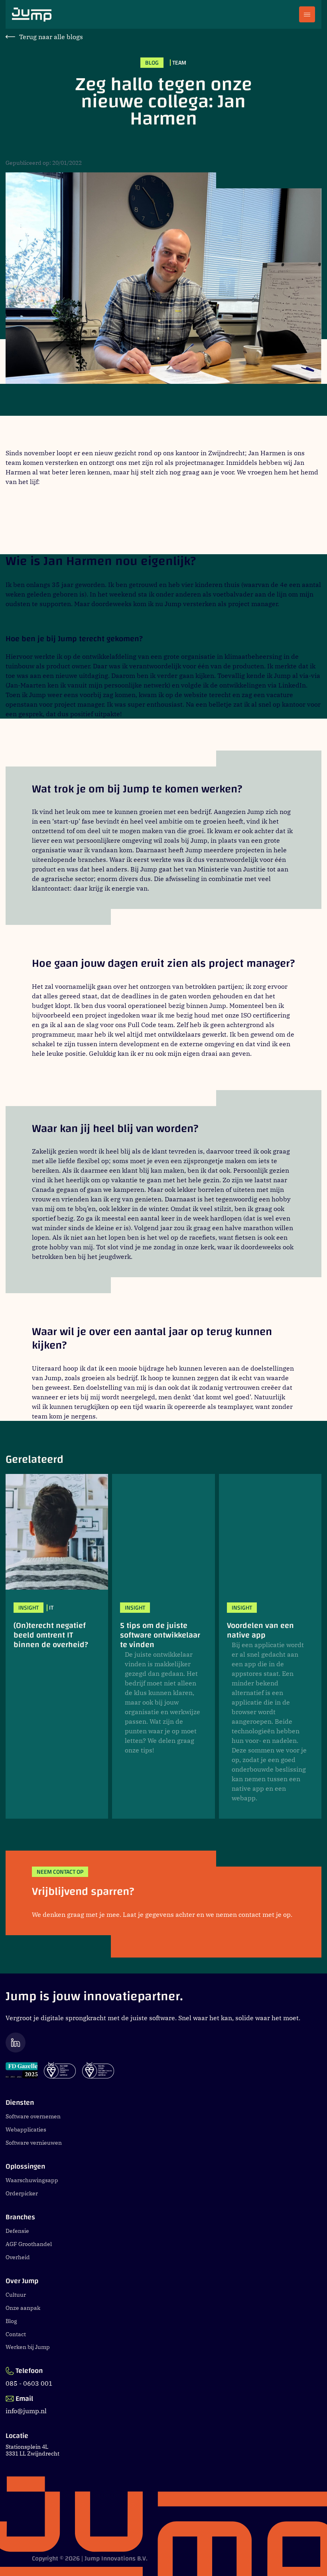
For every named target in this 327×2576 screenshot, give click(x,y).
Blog (11, 2321)
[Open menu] (307, 14)
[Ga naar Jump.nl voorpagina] (32, 15)
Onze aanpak (23, 2308)
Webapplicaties (26, 2130)
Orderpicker (22, 2193)
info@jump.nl (26, 2411)
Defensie (17, 2231)
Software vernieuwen (34, 2143)
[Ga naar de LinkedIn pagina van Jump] (163, 2042)
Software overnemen (33, 2116)
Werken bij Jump (28, 2347)
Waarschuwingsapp (32, 2180)
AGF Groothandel (29, 2244)
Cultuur (16, 2295)
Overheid (18, 2257)
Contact (16, 2334)
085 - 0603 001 (29, 2383)
